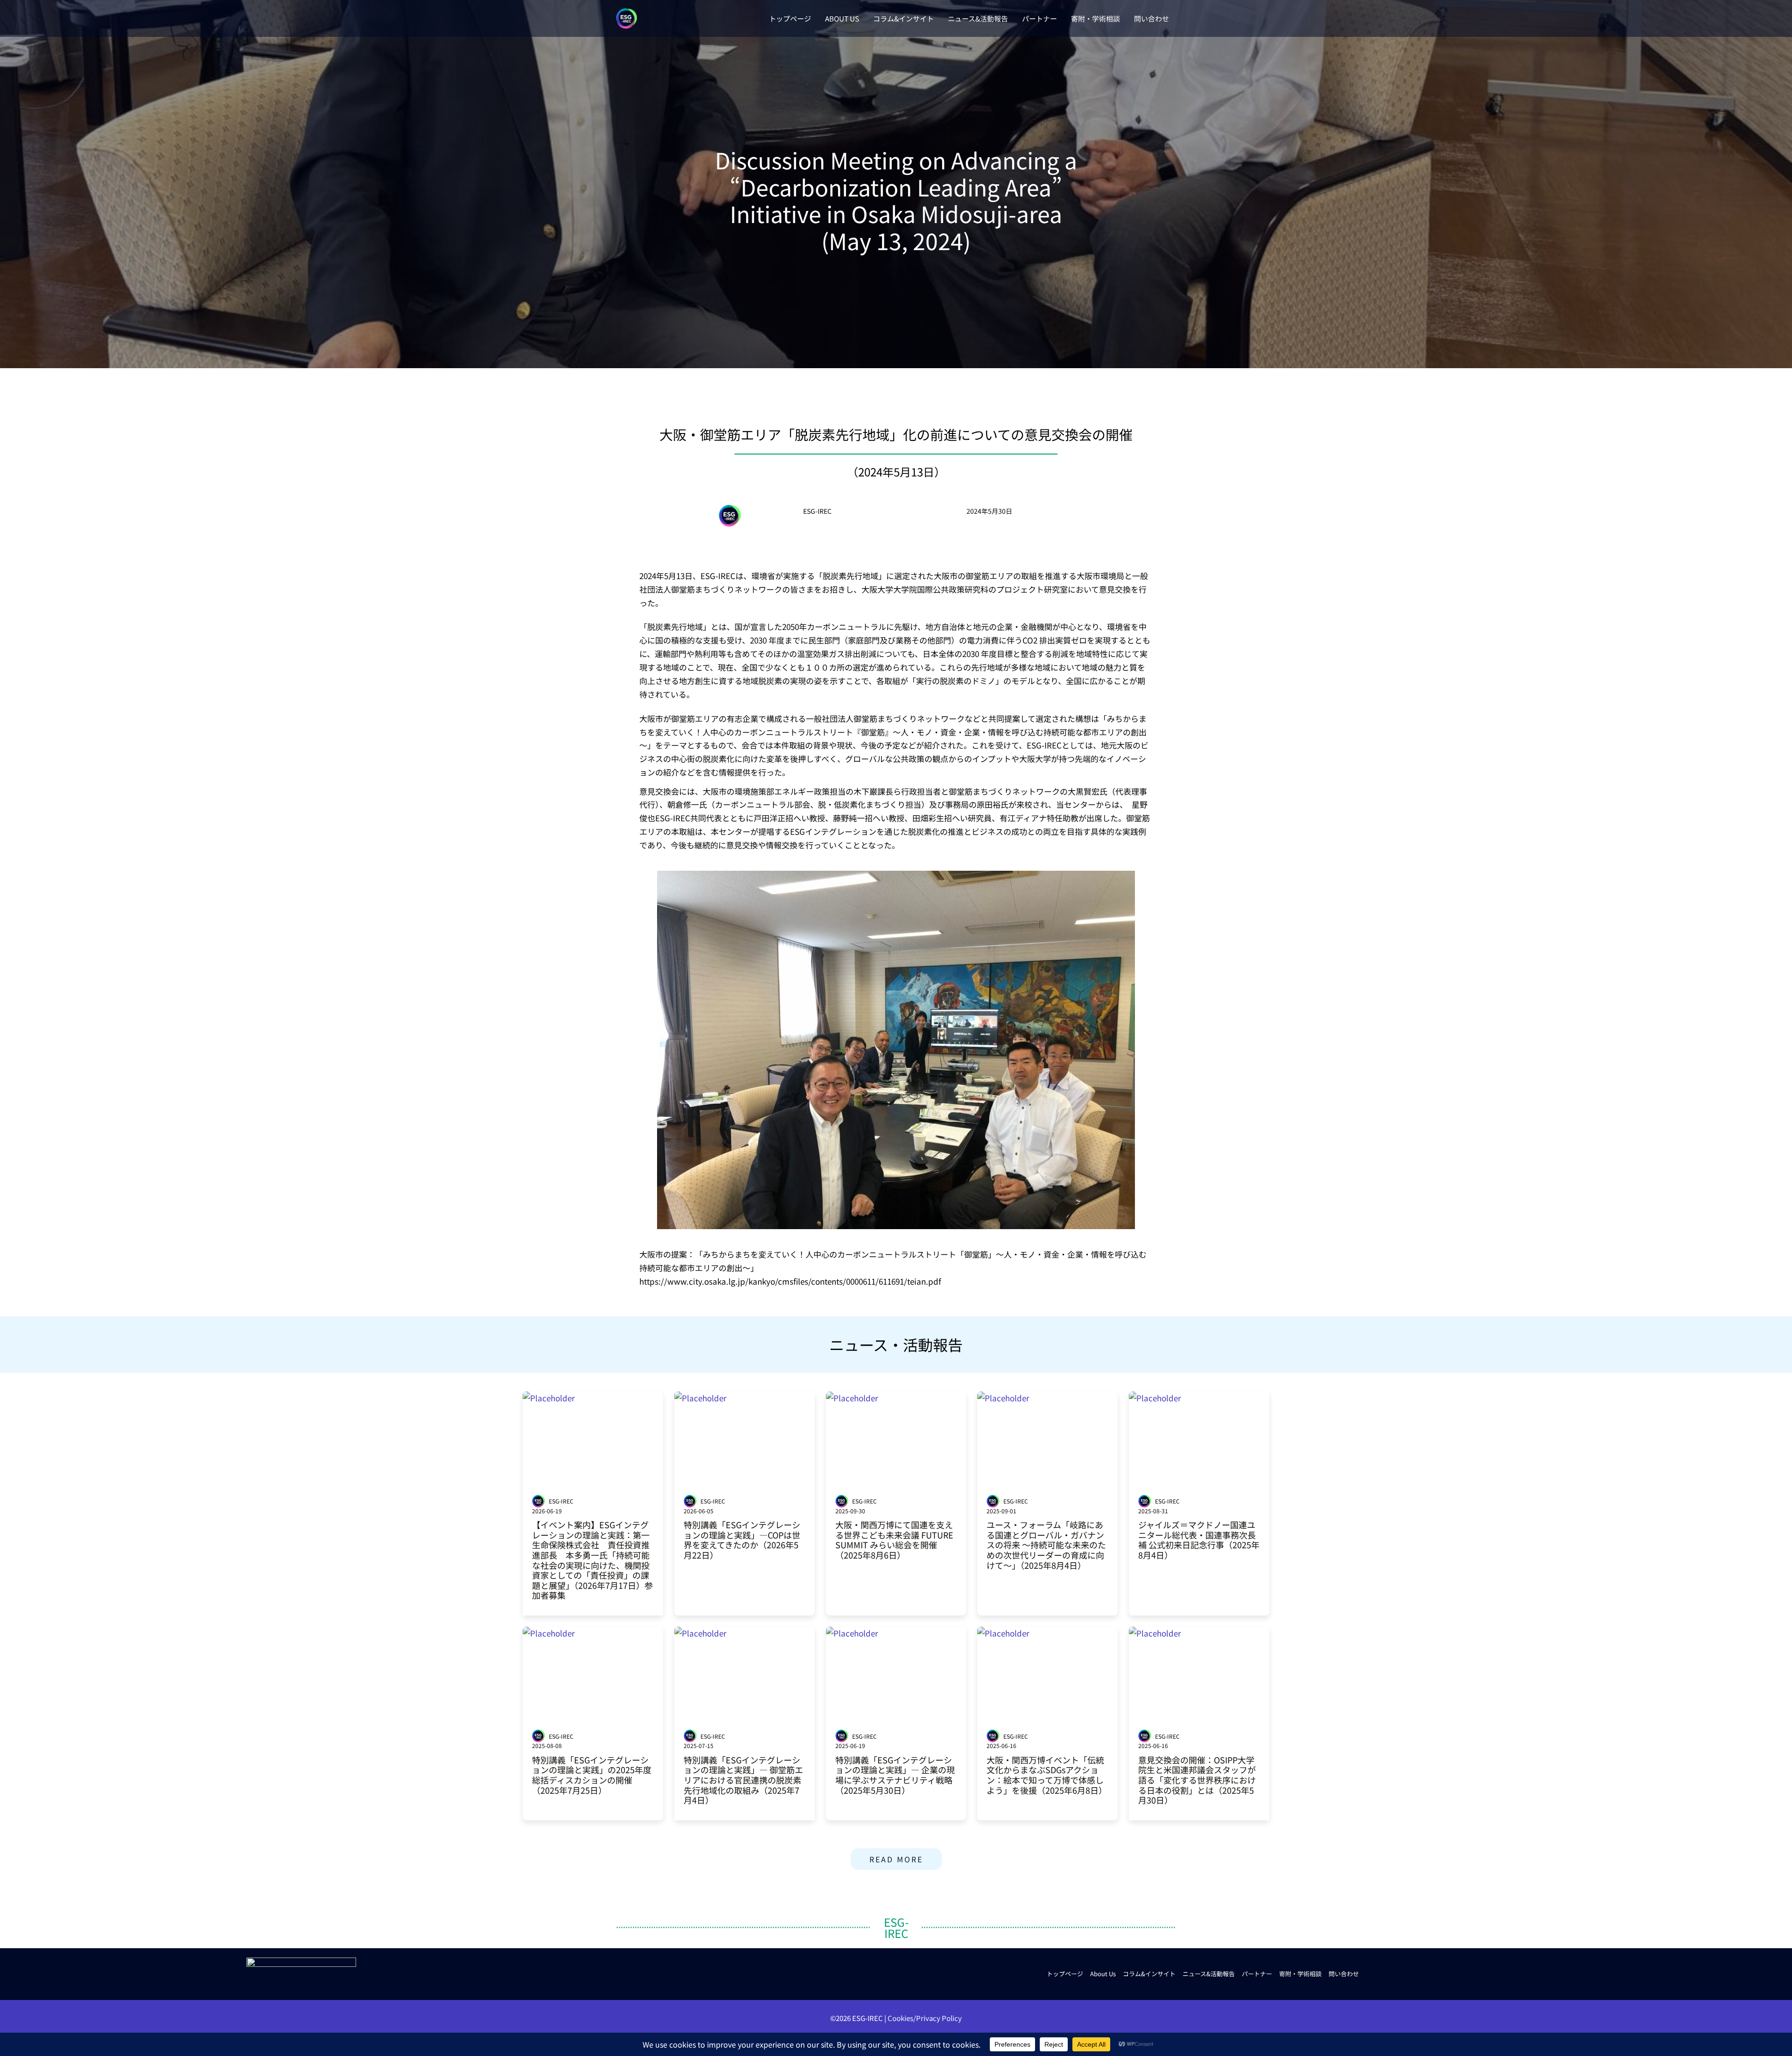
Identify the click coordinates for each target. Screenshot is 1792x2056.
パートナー (1257, 1974)
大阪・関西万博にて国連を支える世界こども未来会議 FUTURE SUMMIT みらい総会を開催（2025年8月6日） (894, 1540)
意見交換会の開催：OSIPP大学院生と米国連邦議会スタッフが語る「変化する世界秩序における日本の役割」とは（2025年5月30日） (1197, 1780)
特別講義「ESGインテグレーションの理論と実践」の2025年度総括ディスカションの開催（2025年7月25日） (592, 1775)
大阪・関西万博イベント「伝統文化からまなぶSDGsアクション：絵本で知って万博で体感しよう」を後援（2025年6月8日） (1047, 1775)
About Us (1103, 1974)
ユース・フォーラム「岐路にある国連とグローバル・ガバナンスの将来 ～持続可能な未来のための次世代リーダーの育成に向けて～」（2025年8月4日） (1046, 1545)
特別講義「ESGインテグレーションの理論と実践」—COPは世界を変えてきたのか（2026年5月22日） (742, 1540)
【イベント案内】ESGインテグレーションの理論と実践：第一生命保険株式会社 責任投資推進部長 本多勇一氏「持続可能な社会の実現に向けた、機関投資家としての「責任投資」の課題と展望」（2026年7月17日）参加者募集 (592, 1560)
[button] (896, 1859)
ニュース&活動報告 (1209, 1974)
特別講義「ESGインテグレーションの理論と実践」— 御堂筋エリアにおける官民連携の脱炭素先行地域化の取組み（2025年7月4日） (743, 1780)
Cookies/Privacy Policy (925, 2018)
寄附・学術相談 (1300, 1974)
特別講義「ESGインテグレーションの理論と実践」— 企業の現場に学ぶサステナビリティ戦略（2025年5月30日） (895, 1775)
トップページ (1065, 1974)
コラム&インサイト (1149, 1974)
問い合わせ (1344, 1974)
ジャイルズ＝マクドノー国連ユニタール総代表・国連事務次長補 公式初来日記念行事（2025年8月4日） (1199, 1540)
